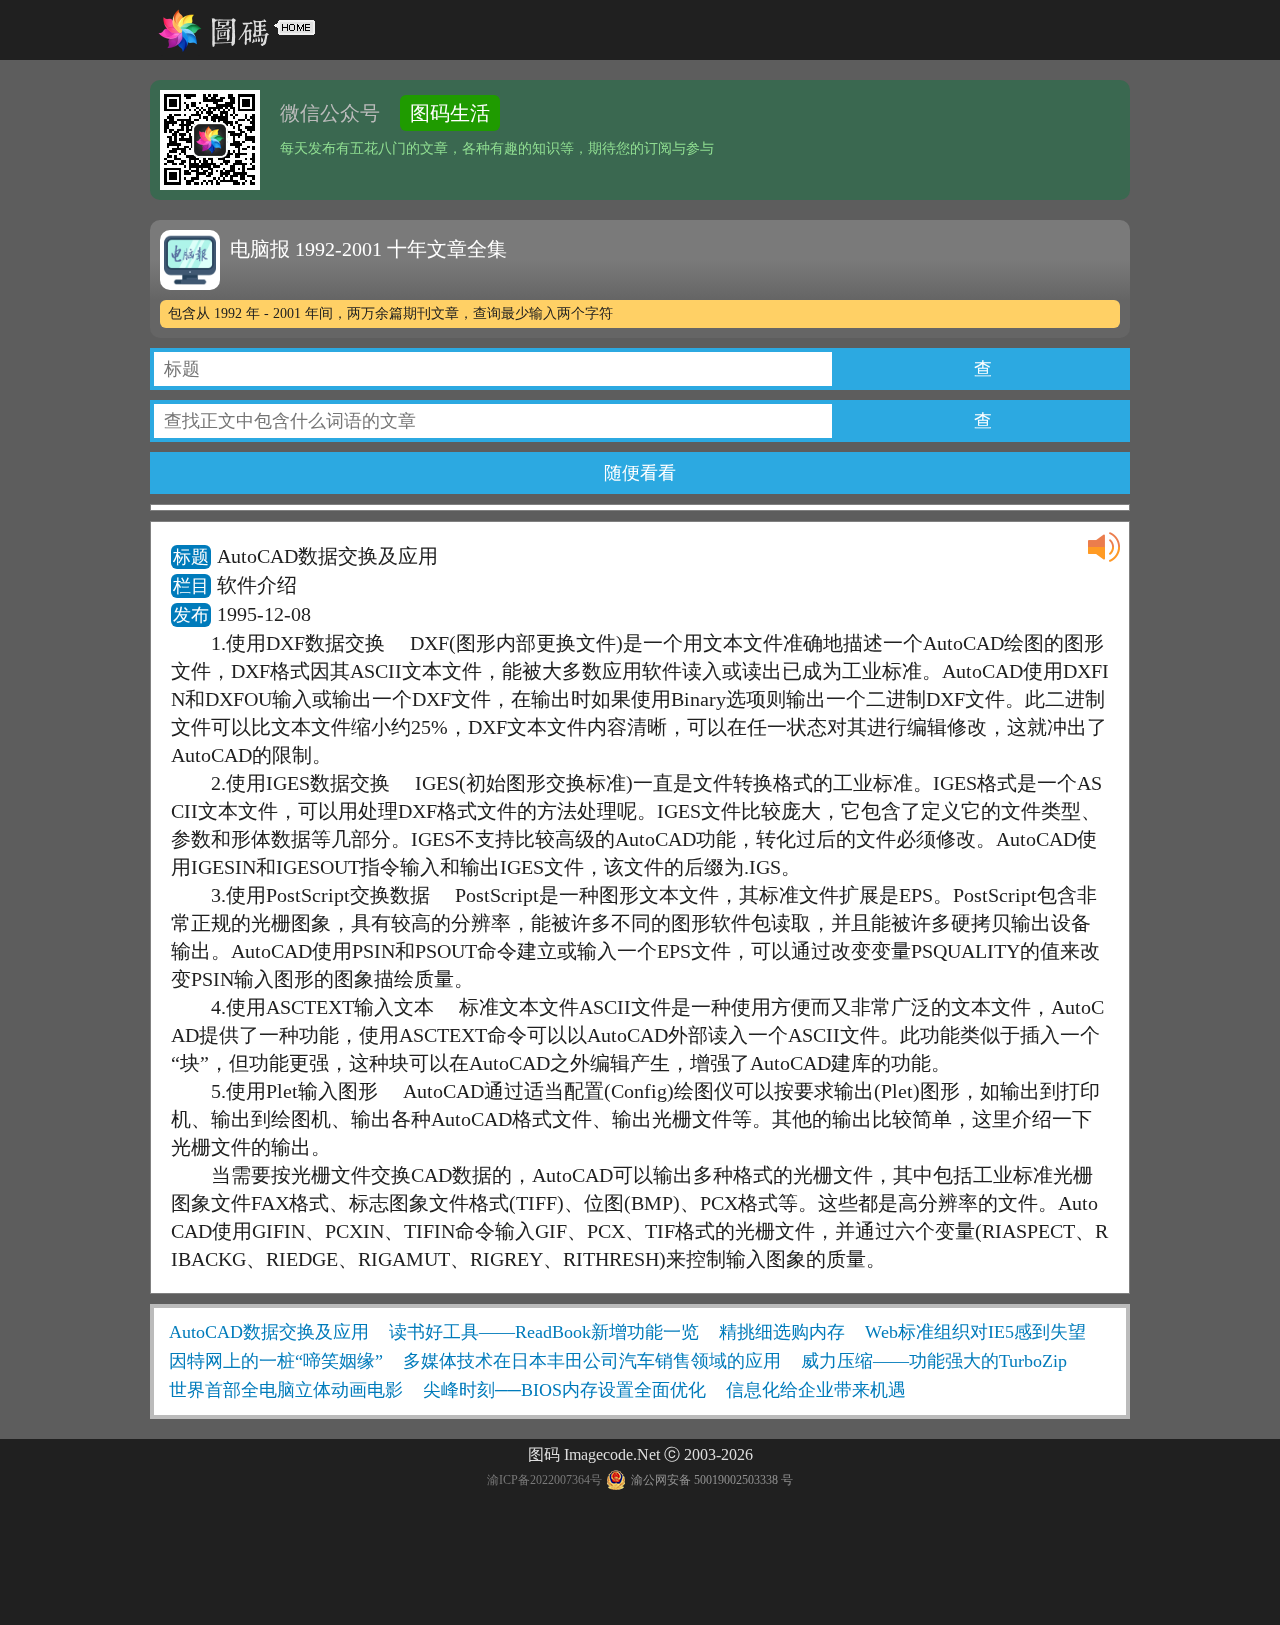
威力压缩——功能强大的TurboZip (934, 1361)
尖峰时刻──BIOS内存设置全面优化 (564, 1390)
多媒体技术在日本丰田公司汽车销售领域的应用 (592, 1361)
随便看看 (640, 473)
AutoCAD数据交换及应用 (269, 1332)
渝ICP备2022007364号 (544, 1480)
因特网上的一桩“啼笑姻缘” (276, 1361)
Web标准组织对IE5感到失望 (975, 1332)
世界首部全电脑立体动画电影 (286, 1390)
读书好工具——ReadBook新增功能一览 (544, 1332)
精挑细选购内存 (782, 1332)
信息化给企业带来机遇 (816, 1390)
